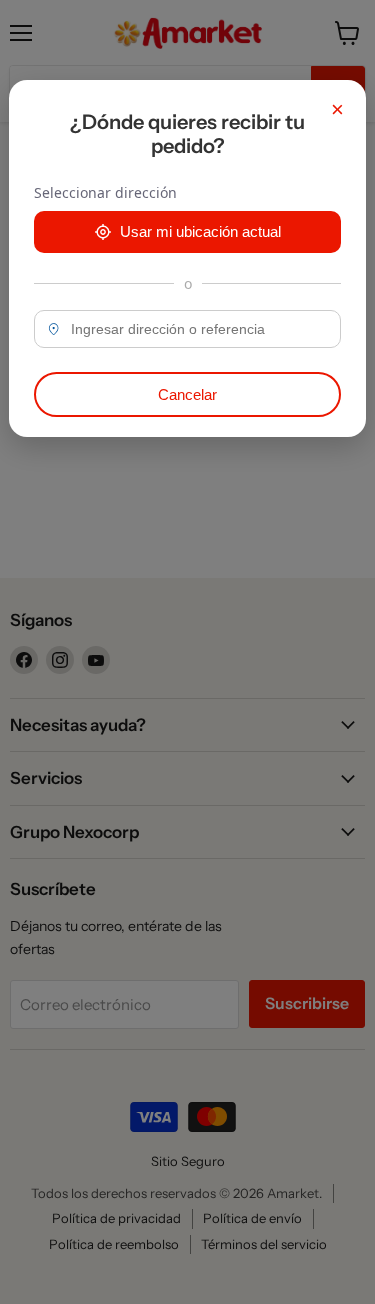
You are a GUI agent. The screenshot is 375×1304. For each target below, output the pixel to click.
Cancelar (187, 394)
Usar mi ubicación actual (200, 231)
